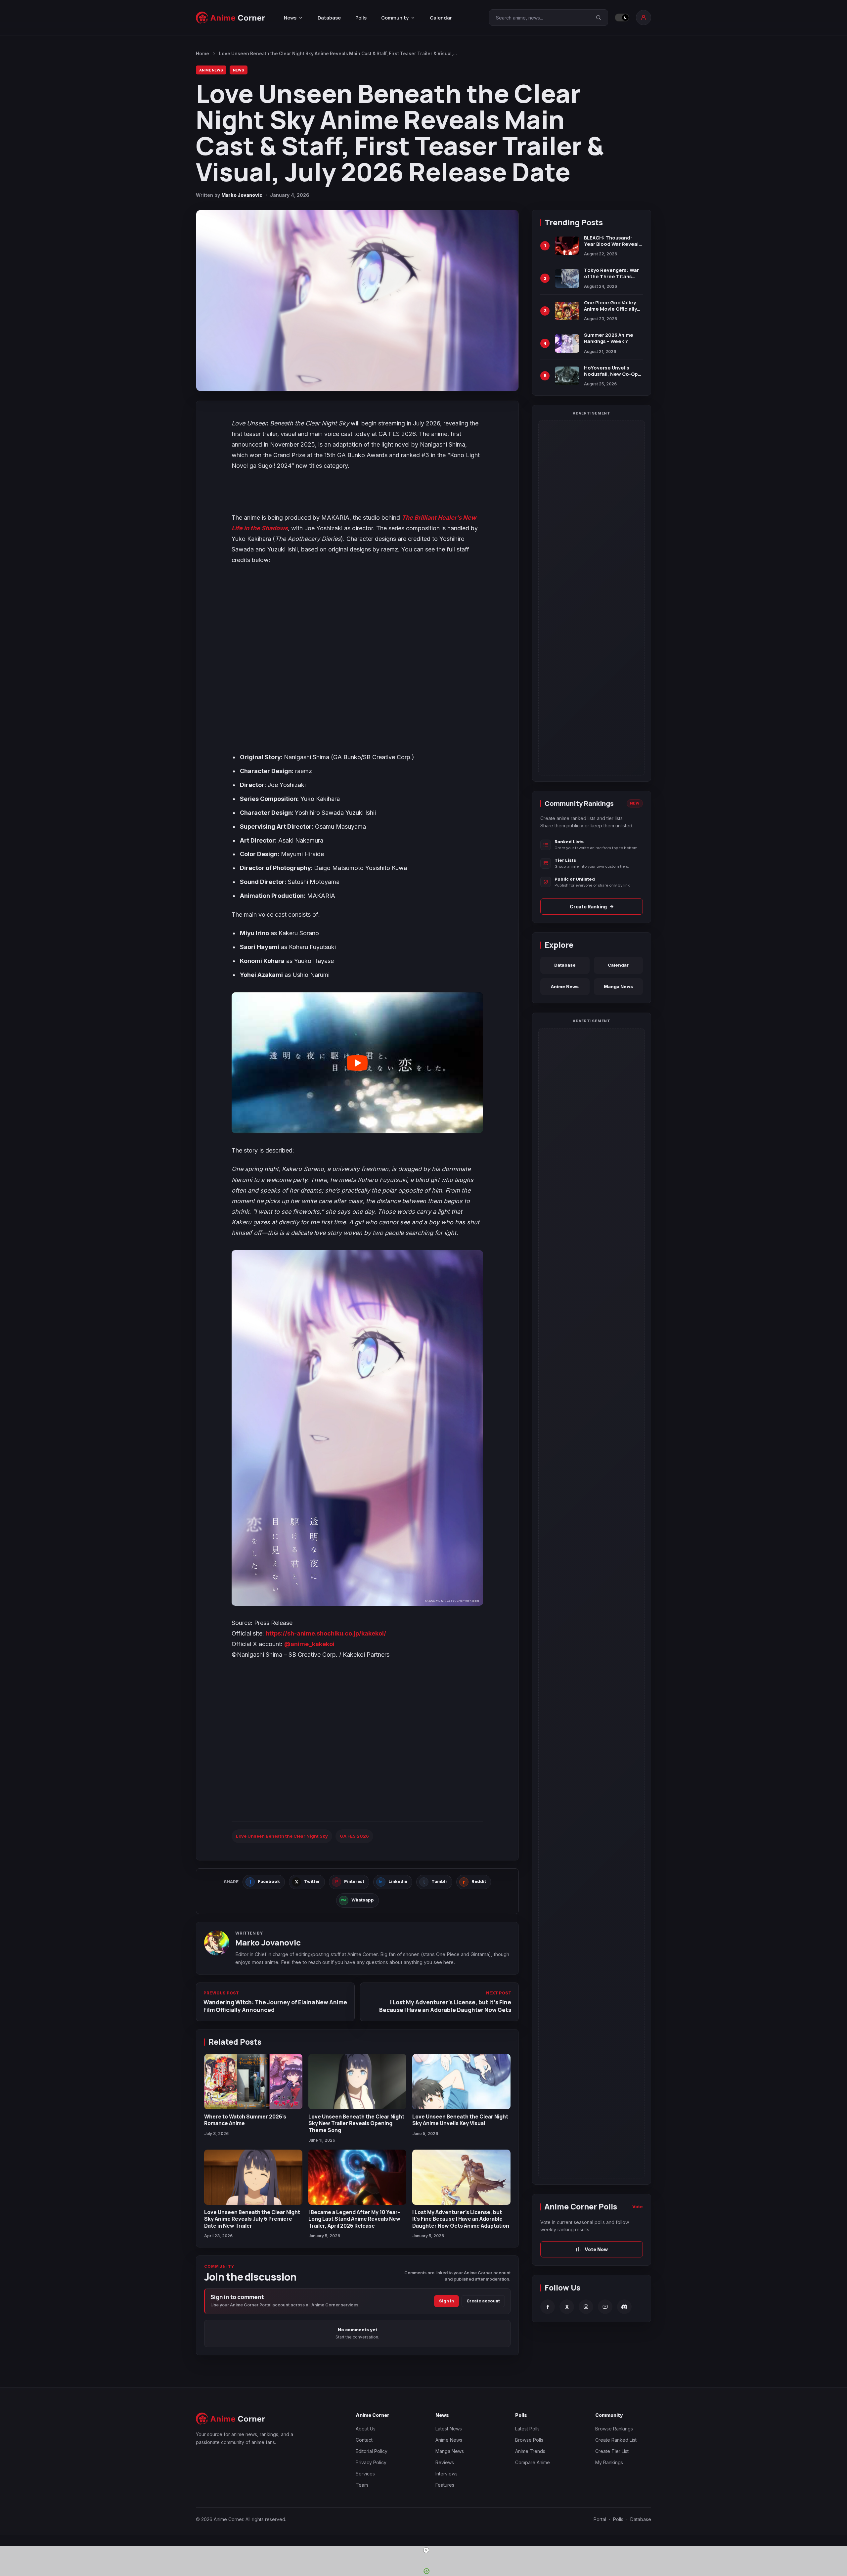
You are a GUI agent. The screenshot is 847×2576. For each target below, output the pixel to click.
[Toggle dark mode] (622, 18)
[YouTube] (605, 2307)
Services (365, 2474)
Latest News (449, 2429)
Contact (364, 2440)
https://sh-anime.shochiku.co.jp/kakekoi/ (326, 1633)
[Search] (599, 18)
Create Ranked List (616, 2440)
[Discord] (624, 2307)
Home (202, 54)
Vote (638, 2206)
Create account (483, 2301)
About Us (366, 2429)
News (239, 70)
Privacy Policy (371, 2462)
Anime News (211, 70)
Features (445, 2485)
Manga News (618, 986)
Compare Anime (533, 2462)
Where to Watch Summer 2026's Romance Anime (245, 2120)
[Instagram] (586, 2307)
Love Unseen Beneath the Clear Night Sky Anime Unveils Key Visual (460, 2120)
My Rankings (609, 2462)
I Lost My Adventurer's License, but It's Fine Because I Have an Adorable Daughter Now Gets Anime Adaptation (461, 2219)
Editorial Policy (372, 2451)
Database (329, 18)
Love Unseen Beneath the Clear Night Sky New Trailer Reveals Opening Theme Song (356, 2123)
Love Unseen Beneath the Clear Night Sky (282, 1836)
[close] (426, 2550)
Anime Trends (530, 2451)
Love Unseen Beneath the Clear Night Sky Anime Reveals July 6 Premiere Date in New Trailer (252, 2219)
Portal (600, 2519)
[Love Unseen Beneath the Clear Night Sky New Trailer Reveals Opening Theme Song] (357, 2082)
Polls (361, 18)
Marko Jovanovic (242, 195)
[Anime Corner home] (231, 18)
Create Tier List (612, 2451)
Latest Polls (527, 2429)
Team (362, 2485)
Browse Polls (529, 2440)
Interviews (446, 2474)
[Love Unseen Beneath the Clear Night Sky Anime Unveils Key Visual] (461, 2082)
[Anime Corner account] (644, 18)
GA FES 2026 (354, 1836)
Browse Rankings (614, 2429)
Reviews (445, 2462)
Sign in (446, 2301)
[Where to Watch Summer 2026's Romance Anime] (253, 2082)
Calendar (441, 18)
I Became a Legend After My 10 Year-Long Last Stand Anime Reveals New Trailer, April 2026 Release (354, 2219)
